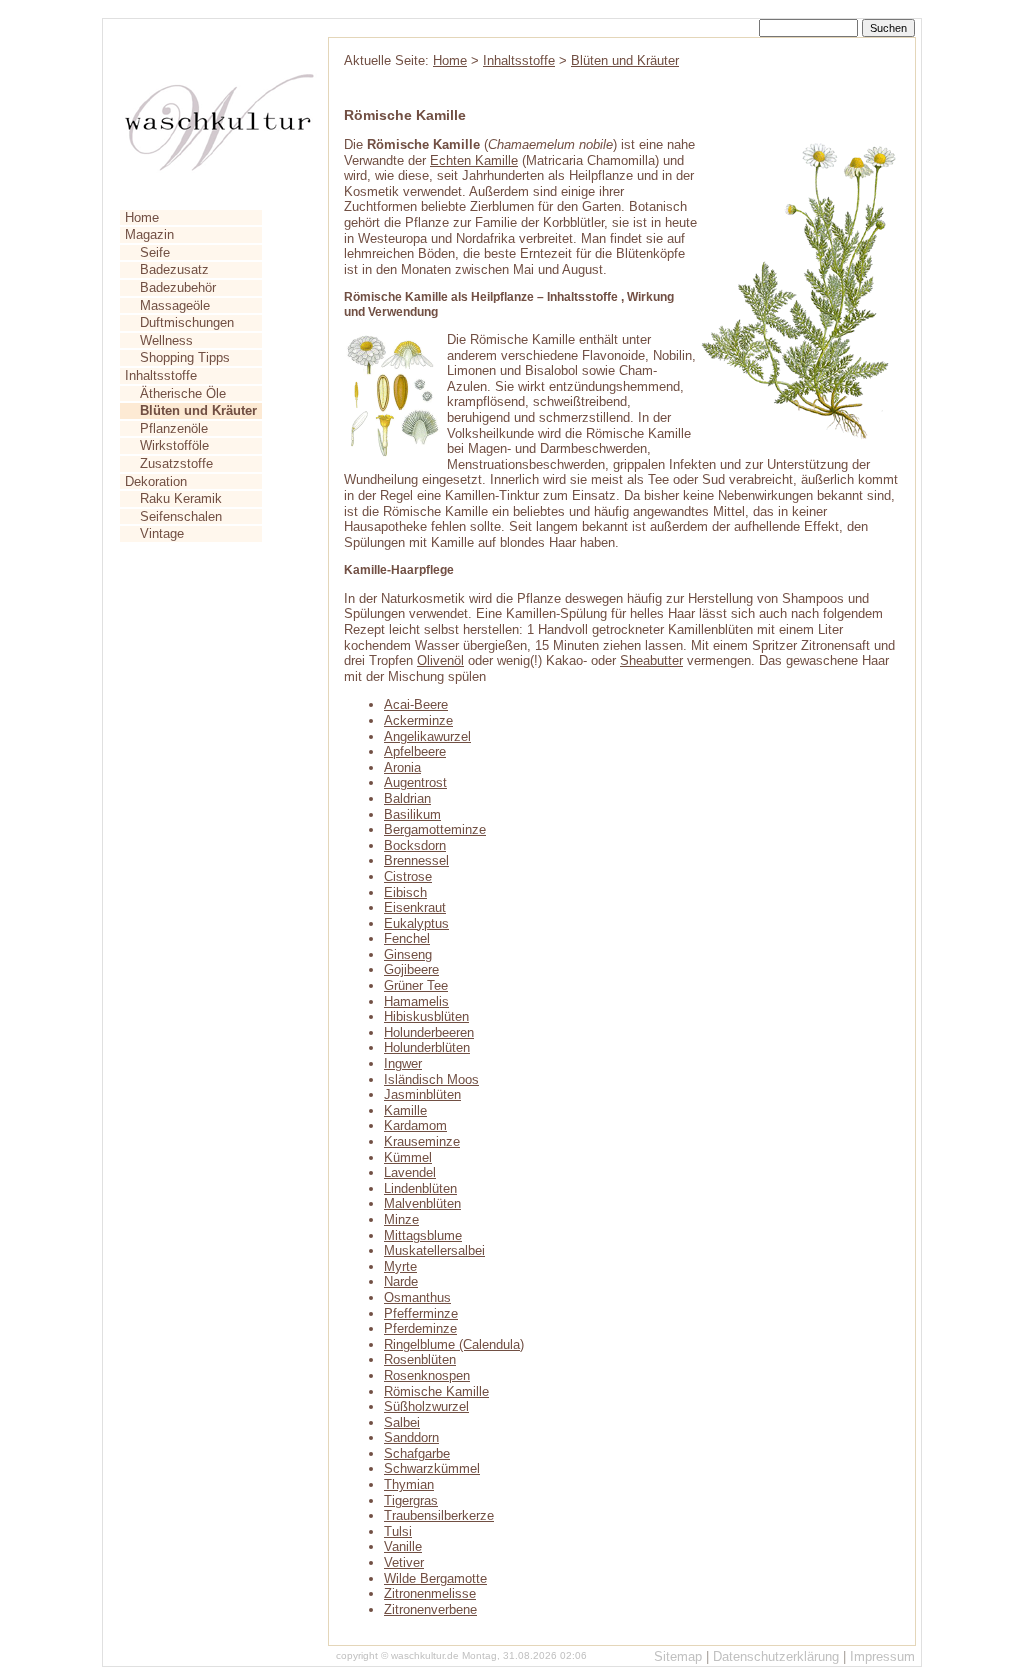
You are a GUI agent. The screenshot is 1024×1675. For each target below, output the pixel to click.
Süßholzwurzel (426, 1406)
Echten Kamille (474, 160)
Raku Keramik (181, 498)
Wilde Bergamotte (435, 1578)
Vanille (403, 1546)
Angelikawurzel (427, 736)
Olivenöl (440, 660)
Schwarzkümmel (432, 1468)
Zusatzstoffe (176, 463)
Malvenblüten (422, 1203)
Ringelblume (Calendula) (454, 1344)
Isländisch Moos (431, 1079)
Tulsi (398, 1531)
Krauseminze (422, 1141)
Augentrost (415, 782)
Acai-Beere (416, 704)
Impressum (882, 1656)
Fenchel (407, 938)
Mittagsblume (423, 1235)
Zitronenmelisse (430, 1593)
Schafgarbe (417, 1453)
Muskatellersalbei (434, 1250)
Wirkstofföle (174, 445)
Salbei (402, 1422)
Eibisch (405, 892)
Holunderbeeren (429, 1032)
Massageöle (175, 305)
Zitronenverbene (430, 1609)
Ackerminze (418, 720)
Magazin (149, 234)
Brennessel (416, 860)
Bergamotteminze (435, 829)
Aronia (402, 767)
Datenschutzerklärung (776, 1656)
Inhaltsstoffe (161, 375)
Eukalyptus (416, 923)
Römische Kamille (436, 1391)
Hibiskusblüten (426, 1016)
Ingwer (403, 1063)
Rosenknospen (427, 1375)
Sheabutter (651, 660)
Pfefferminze (421, 1313)
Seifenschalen (181, 516)
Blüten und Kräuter (625, 60)
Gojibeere (411, 969)
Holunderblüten (427, 1047)
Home (142, 217)
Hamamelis (416, 1001)
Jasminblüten (422, 1094)
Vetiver (404, 1562)
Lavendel (410, 1172)
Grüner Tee (416, 985)
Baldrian (407, 798)
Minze (401, 1219)
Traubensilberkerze (439, 1515)
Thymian (409, 1484)
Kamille (405, 1110)
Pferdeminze (420, 1328)
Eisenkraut (415, 907)
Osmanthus (417, 1297)
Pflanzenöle (174, 428)
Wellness (166, 340)
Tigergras (411, 1500)
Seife (155, 252)
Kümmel (408, 1157)
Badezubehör (178, 287)
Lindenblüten (420, 1188)
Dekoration (156, 481)
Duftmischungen (187, 322)
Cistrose (408, 876)
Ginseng (408, 954)
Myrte (400, 1266)
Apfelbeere (415, 751)
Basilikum (412, 814)
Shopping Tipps (185, 357)
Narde (401, 1281)
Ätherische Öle (183, 393)
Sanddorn (411, 1437)
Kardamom (415, 1125)
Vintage (162, 533)
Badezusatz (174, 269)
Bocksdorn (415, 845)
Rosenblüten (420, 1359)
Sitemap (678, 1656)
